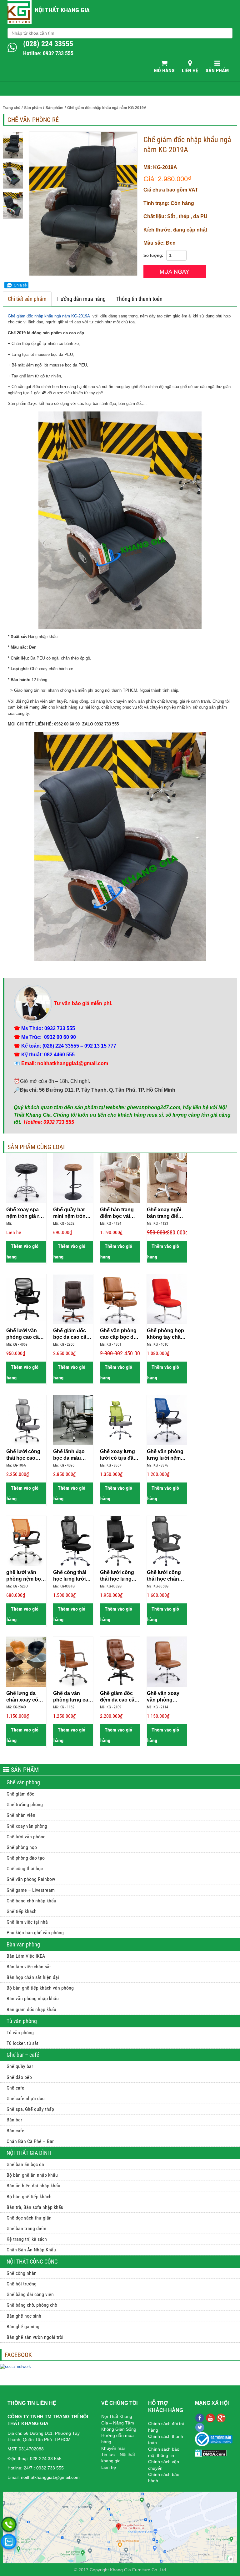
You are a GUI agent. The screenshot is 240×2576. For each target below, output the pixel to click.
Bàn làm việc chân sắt (29, 1967)
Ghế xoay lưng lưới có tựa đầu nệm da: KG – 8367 (118, 1455)
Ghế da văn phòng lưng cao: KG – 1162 (73, 1697)
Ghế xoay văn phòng (27, 1826)
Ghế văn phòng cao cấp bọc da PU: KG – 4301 (118, 1334)
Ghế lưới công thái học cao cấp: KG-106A (23, 1455)
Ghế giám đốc (20, 1794)
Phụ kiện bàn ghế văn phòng (35, 1933)
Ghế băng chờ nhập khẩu (31, 1901)
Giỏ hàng (164, 70)
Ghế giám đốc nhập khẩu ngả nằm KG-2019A (49, 316)
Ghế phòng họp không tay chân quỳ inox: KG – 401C (165, 1334)
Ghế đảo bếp (19, 2077)
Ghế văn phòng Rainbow (31, 1879)
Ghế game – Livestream (31, 1890)
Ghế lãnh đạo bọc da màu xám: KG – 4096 (72, 1455)
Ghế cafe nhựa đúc (25, 2098)
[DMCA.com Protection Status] (211, 2453)
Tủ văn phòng (22, 2021)
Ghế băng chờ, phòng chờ (32, 2305)
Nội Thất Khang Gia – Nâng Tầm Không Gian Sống (119, 2423)
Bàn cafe (15, 2131)
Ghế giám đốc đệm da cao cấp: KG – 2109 (120, 1697)
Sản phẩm (217, 70)
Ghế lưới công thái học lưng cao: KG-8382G (118, 1576)
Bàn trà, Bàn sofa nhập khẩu (35, 2207)
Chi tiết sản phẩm (27, 299)
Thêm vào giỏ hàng (22, 1251)
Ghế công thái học (25, 1868)
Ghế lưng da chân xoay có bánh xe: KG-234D (22, 1697)
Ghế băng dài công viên (30, 2294)
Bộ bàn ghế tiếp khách (29, 2197)
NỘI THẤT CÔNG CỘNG (32, 2262)
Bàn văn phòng (23, 1944)
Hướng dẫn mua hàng (81, 299)
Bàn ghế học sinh (24, 2316)
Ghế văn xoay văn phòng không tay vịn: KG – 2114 (164, 1697)
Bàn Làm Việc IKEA (26, 1956)
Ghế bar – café (23, 2055)
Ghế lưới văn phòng (26, 1837)
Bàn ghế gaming (23, 2327)
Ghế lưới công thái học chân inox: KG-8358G (165, 1576)
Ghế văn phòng (23, 1782)
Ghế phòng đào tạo (26, 1858)
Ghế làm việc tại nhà (27, 1922)
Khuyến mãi (113, 2448)
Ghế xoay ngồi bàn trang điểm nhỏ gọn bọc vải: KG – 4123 (167, 1213)
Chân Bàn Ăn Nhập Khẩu (31, 2250)
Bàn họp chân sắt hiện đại (33, 1977)
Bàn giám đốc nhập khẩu (31, 2009)
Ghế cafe (15, 2088)
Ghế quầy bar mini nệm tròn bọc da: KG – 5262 (69, 1213)
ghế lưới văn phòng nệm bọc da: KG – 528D (25, 1576)
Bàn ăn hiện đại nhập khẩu (33, 2186)
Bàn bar (14, 2120)
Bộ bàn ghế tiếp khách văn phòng (40, 1988)
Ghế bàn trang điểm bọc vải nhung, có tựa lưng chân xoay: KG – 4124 (119, 1213)
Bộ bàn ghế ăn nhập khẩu (32, 2175)
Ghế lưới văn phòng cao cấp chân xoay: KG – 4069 (26, 1334)
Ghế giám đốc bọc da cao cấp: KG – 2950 (72, 1334)
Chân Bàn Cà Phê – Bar (30, 2141)
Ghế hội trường (22, 2284)
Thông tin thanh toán (139, 299)
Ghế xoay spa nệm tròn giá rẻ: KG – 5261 (25, 1213)
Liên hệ (190, 70)
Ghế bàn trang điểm (26, 2228)
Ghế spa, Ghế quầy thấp (30, 2109)
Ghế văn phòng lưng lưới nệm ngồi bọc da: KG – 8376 (166, 1455)
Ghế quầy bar (20, 2066)
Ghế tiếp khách (22, 1911)
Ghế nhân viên (21, 1815)
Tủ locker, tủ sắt (22, 2043)
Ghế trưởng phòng (25, 1804)
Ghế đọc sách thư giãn (29, 2218)
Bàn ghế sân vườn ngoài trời (35, 2337)
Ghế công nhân (22, 2273)
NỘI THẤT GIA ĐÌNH (29, 2153)
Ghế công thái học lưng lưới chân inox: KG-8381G (71, 1576)
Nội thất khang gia (62, 10)
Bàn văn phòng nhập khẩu (33, 1998)
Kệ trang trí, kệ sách (27, 2239)
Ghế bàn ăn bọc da (25, 2164)
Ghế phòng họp (22, 1847)
